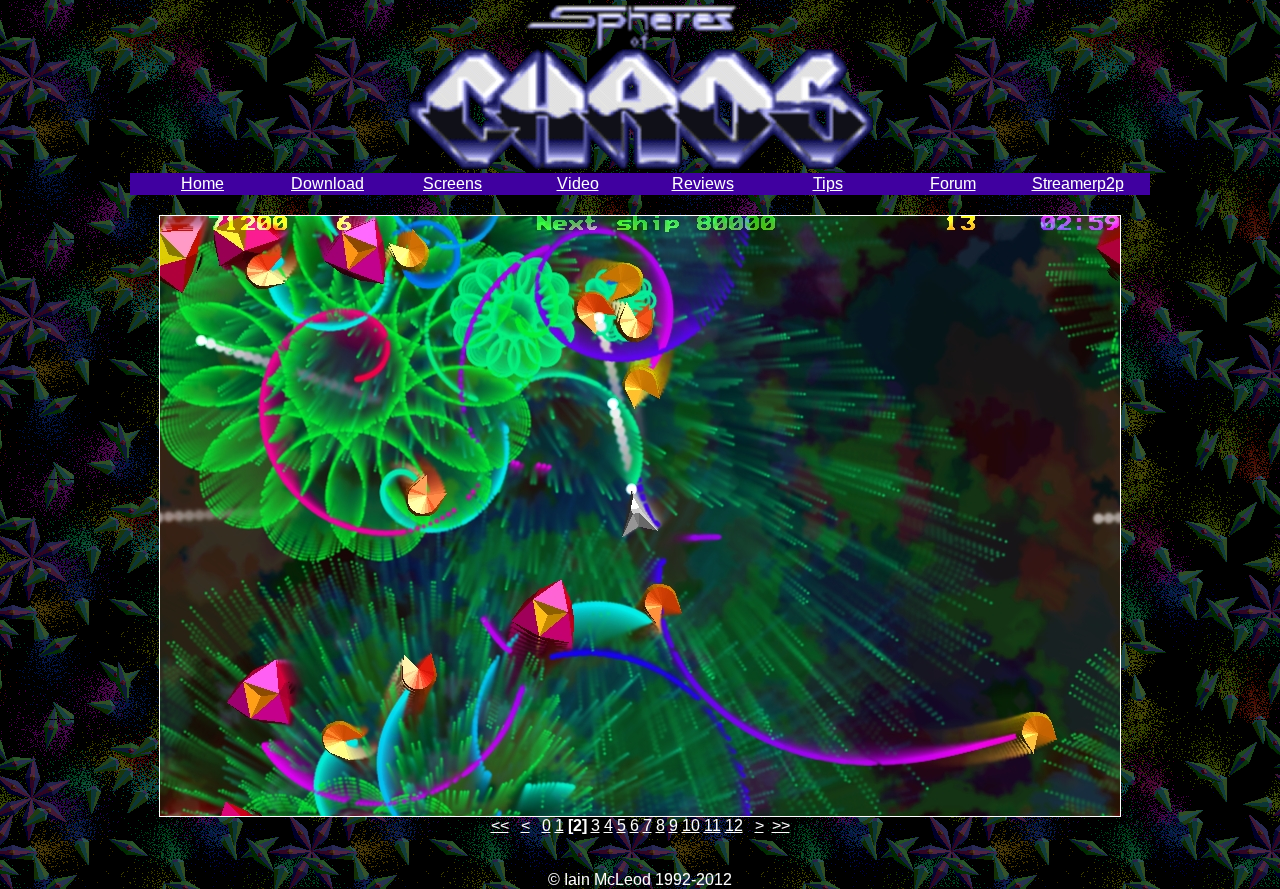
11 (712, 825)
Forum (953, 183)
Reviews (703, 183)
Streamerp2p (1078, 183)
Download (327, 183)
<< (500, 825)
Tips (828, 183)
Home (202, 183)
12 (734, 825)
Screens (452, 183)
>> (781, 825)
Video (578, 183)
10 (691, 825)
